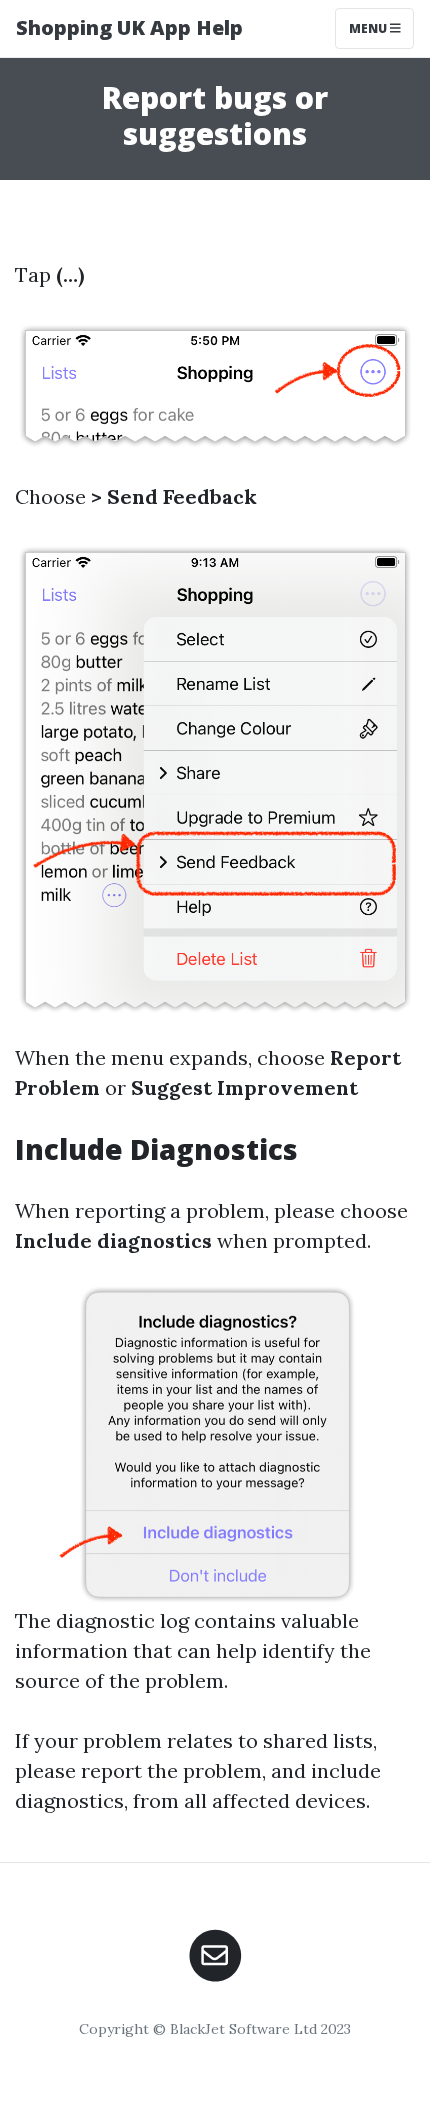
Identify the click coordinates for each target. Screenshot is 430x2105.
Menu (369, 28)
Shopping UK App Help (129, 27)
